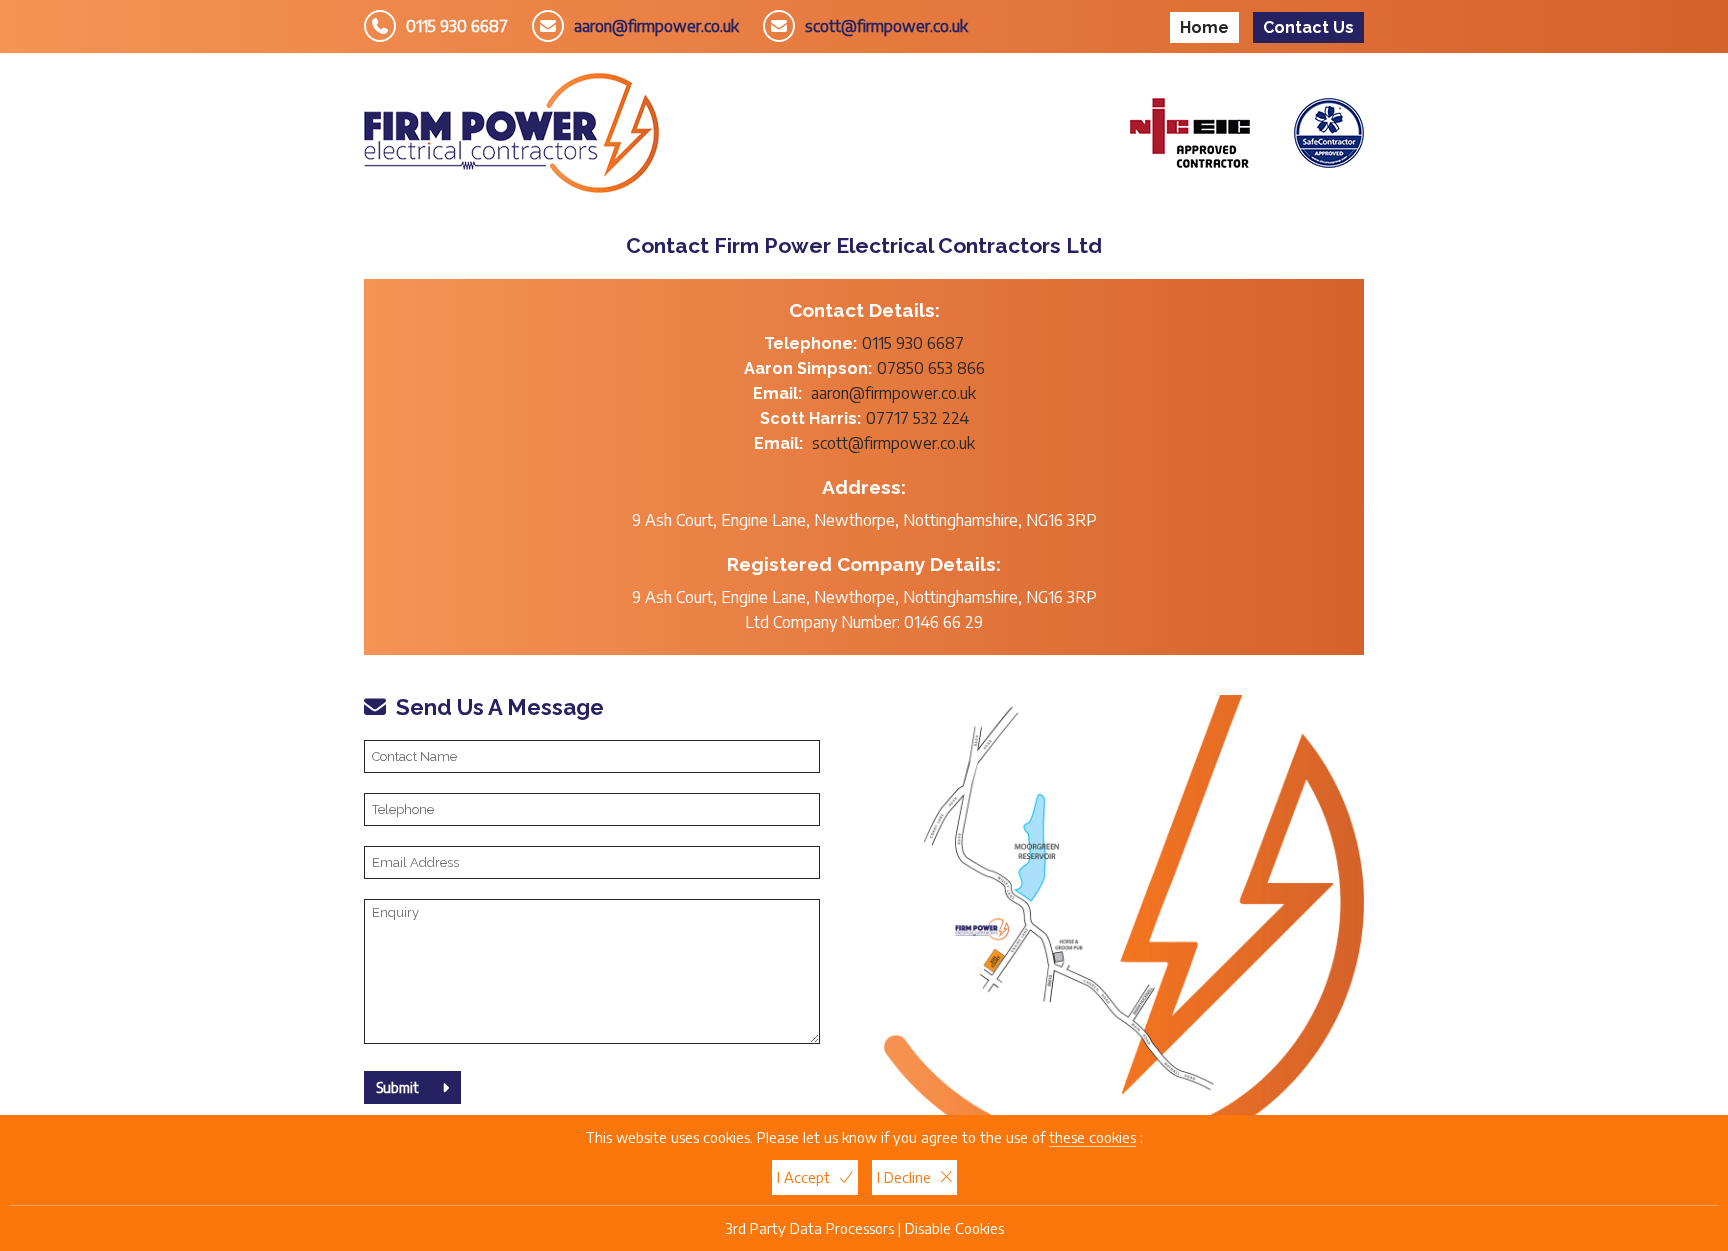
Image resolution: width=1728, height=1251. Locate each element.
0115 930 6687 (457, 26)
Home (1204, 27)
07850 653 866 (931, 368)
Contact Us (1308, 27)
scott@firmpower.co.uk (886, 26)
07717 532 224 (917, 418)
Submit (399, 1087)
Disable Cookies (954, 1228)
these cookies (1092, 1137)
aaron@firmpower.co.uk (656, 26)
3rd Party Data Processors (809, 1228)
